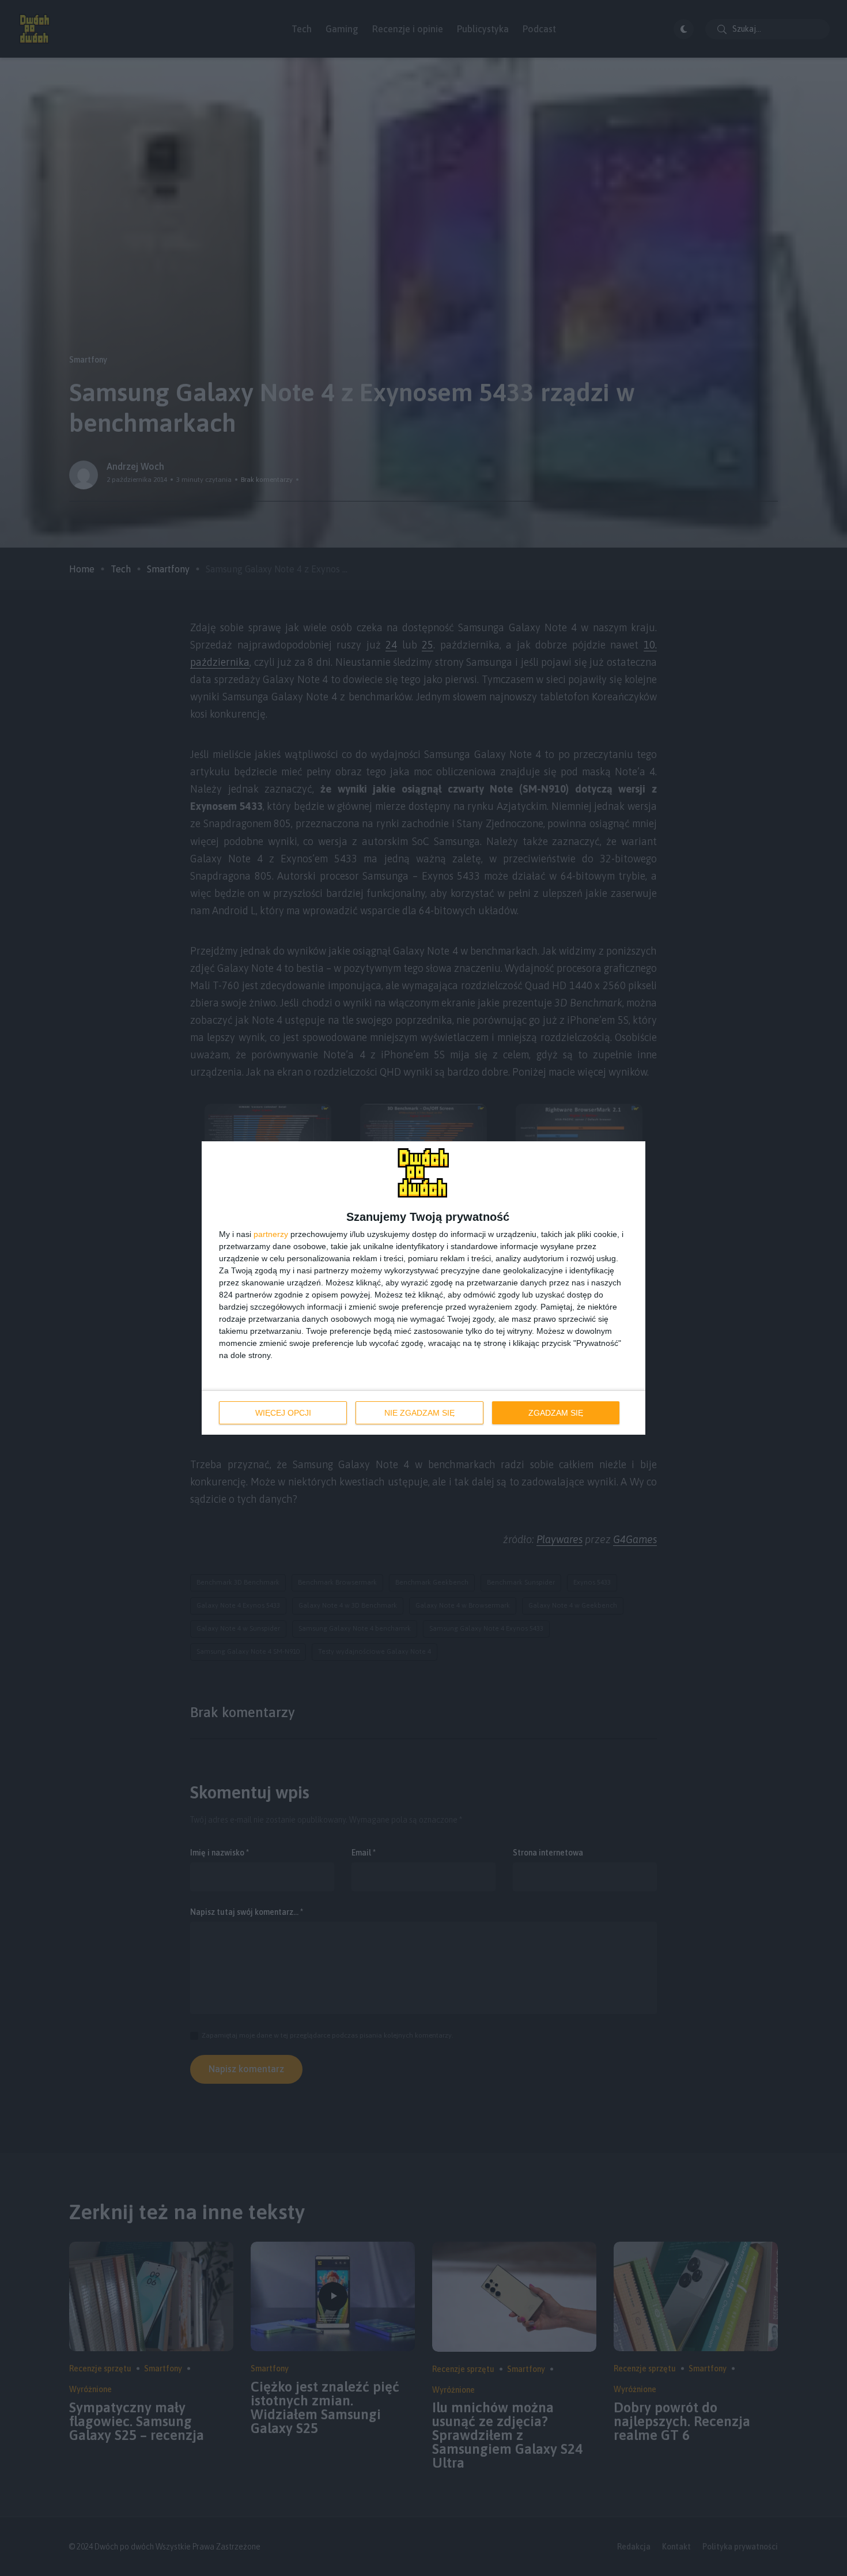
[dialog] (423, 1288)
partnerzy (271, 1234)
